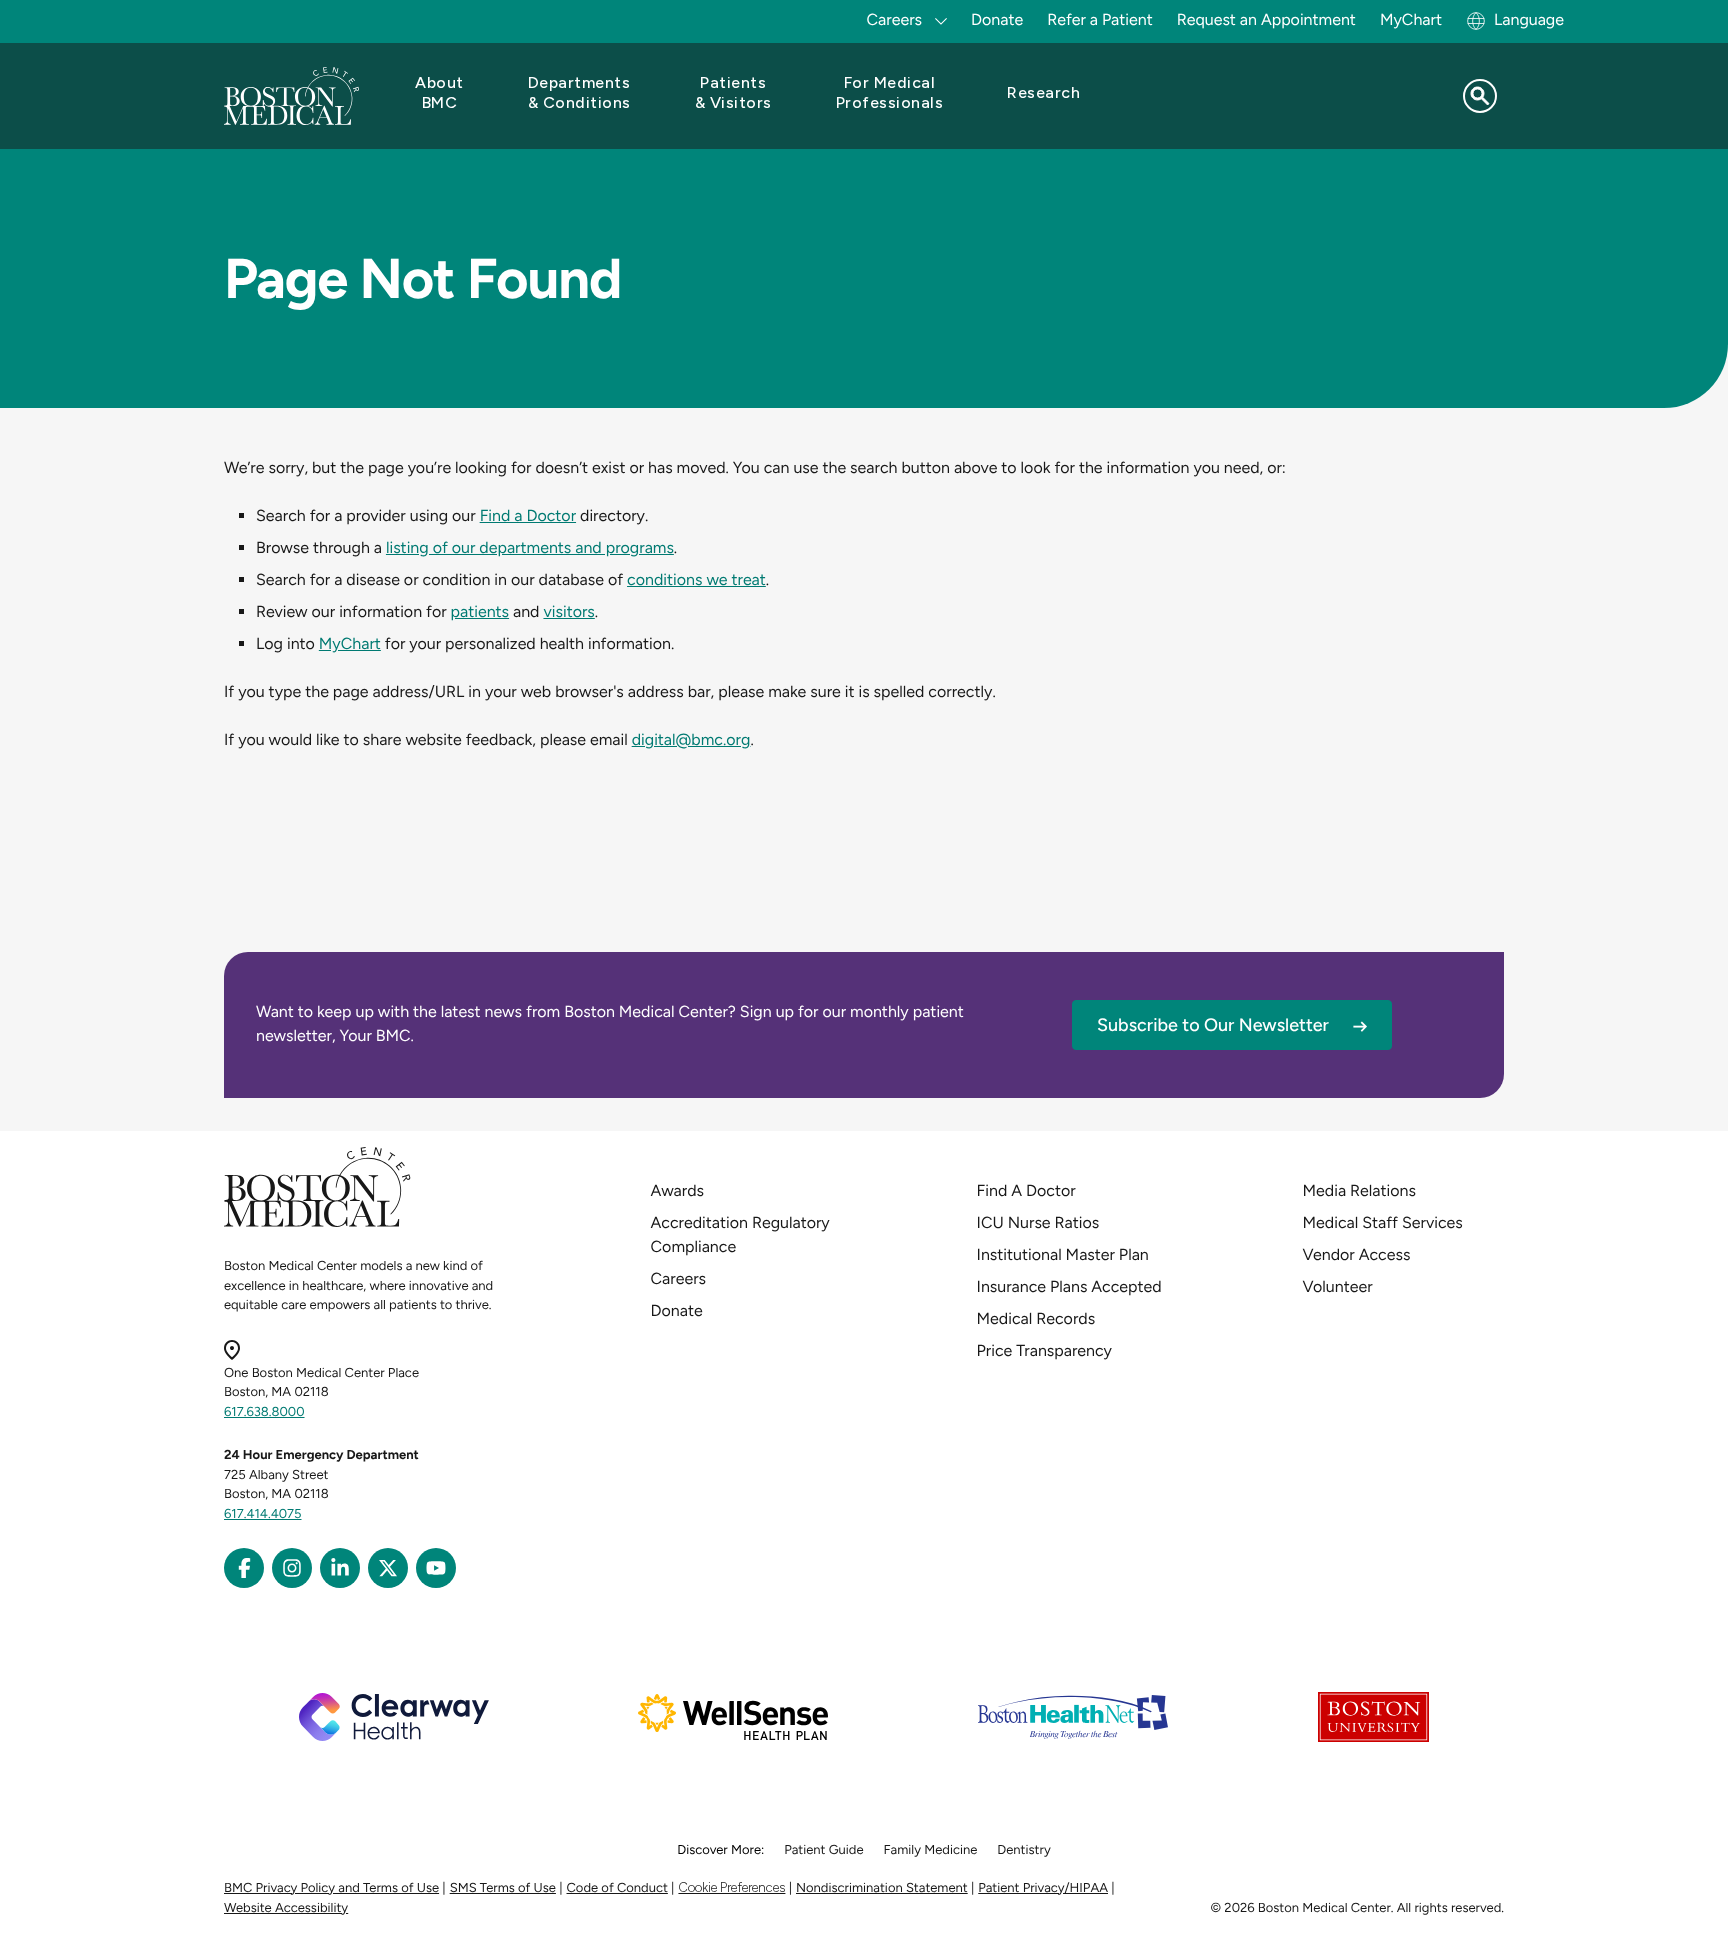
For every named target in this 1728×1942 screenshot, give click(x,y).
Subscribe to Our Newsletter (1213, 1025)
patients (480, 611)
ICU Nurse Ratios (1038, 1222)
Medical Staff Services (1383, 1222)
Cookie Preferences (731, 1887)
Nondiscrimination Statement (882, 1888)
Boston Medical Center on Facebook (244, 1568)
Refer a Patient (1100, 19)
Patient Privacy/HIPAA (1043, 1888)
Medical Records (1036, 1318)
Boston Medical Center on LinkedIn (340, 1568)
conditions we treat (696, 579)
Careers (678, 1278)
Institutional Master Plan (1063, 1254)
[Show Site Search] (1480, 96)
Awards (677, 1190)
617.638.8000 (264, 1412)
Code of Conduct (617, 1888)
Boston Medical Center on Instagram (292, 1568)
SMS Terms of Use (503, 1888)
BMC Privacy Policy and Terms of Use (331, 1888)
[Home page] (317, 1223)
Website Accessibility (286, 1908)
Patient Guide (823, 1850)
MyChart (1411, 19)
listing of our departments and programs (530, 547)
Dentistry (1023, 1850)
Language (1529, 19)
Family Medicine (931, 1850)
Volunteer (1338, 1286)
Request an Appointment (1266, 19)
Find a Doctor (528, 515)
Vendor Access (1357, 1254)
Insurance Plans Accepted (1069, 1286)
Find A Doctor (1026, 1190)
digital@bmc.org (691, 739)
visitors (568, 611)
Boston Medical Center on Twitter (388, 1568)
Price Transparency (1044, 1350)
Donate (997, 19)
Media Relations (1359, 1190)
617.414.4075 (263, 1514)
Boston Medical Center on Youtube (436, 1568)
